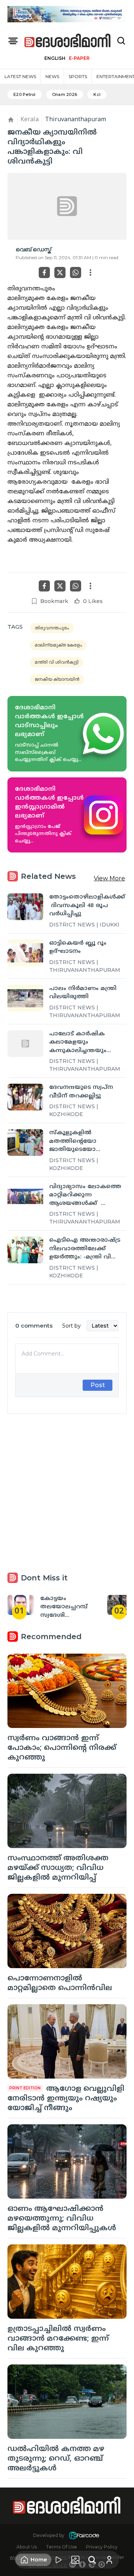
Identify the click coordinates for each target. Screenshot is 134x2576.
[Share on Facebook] (44, 273)
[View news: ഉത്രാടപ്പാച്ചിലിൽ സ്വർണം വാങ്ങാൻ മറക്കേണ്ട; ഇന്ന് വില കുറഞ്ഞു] (67, 2282)
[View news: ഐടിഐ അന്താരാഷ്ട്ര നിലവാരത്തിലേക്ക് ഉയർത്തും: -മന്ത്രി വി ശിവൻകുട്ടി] (25, 1250)
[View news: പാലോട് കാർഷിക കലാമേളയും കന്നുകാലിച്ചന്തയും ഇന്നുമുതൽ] (25, 1044)
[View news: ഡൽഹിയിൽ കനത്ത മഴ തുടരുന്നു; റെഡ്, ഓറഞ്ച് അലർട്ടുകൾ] (67, 2402)
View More (109, 878)
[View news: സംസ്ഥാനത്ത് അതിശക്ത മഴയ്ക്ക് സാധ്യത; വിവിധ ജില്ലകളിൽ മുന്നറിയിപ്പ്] (67, 1811)
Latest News (20, 76)
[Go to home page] (68, 41)
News (52, 76)
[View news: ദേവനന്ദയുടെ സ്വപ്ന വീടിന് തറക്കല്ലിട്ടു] (25, 1097)
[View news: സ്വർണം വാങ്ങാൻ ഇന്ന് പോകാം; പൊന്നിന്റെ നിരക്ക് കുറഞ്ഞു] (67, 1691)
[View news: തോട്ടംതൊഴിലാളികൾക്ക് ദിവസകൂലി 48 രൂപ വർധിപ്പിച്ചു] (25, 907)
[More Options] (90, 273)
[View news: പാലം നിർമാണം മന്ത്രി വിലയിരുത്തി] (25, 998)
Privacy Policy (102, 2547)
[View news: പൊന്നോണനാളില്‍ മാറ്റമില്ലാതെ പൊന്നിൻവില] (67, 1931)
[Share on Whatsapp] (76, 273)
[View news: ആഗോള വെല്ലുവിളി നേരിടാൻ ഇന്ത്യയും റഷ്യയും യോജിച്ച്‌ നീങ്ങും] (67, 2041)
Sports (78, 76)
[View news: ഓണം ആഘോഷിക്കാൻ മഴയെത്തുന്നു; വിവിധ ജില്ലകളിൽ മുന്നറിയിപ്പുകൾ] (67, 2161)
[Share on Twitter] (60, 273)
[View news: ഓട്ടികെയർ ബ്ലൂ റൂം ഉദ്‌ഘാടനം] (25, 953)
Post (98, 1385)
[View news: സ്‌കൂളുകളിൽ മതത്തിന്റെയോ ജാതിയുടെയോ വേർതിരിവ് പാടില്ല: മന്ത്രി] (25, 1142)
